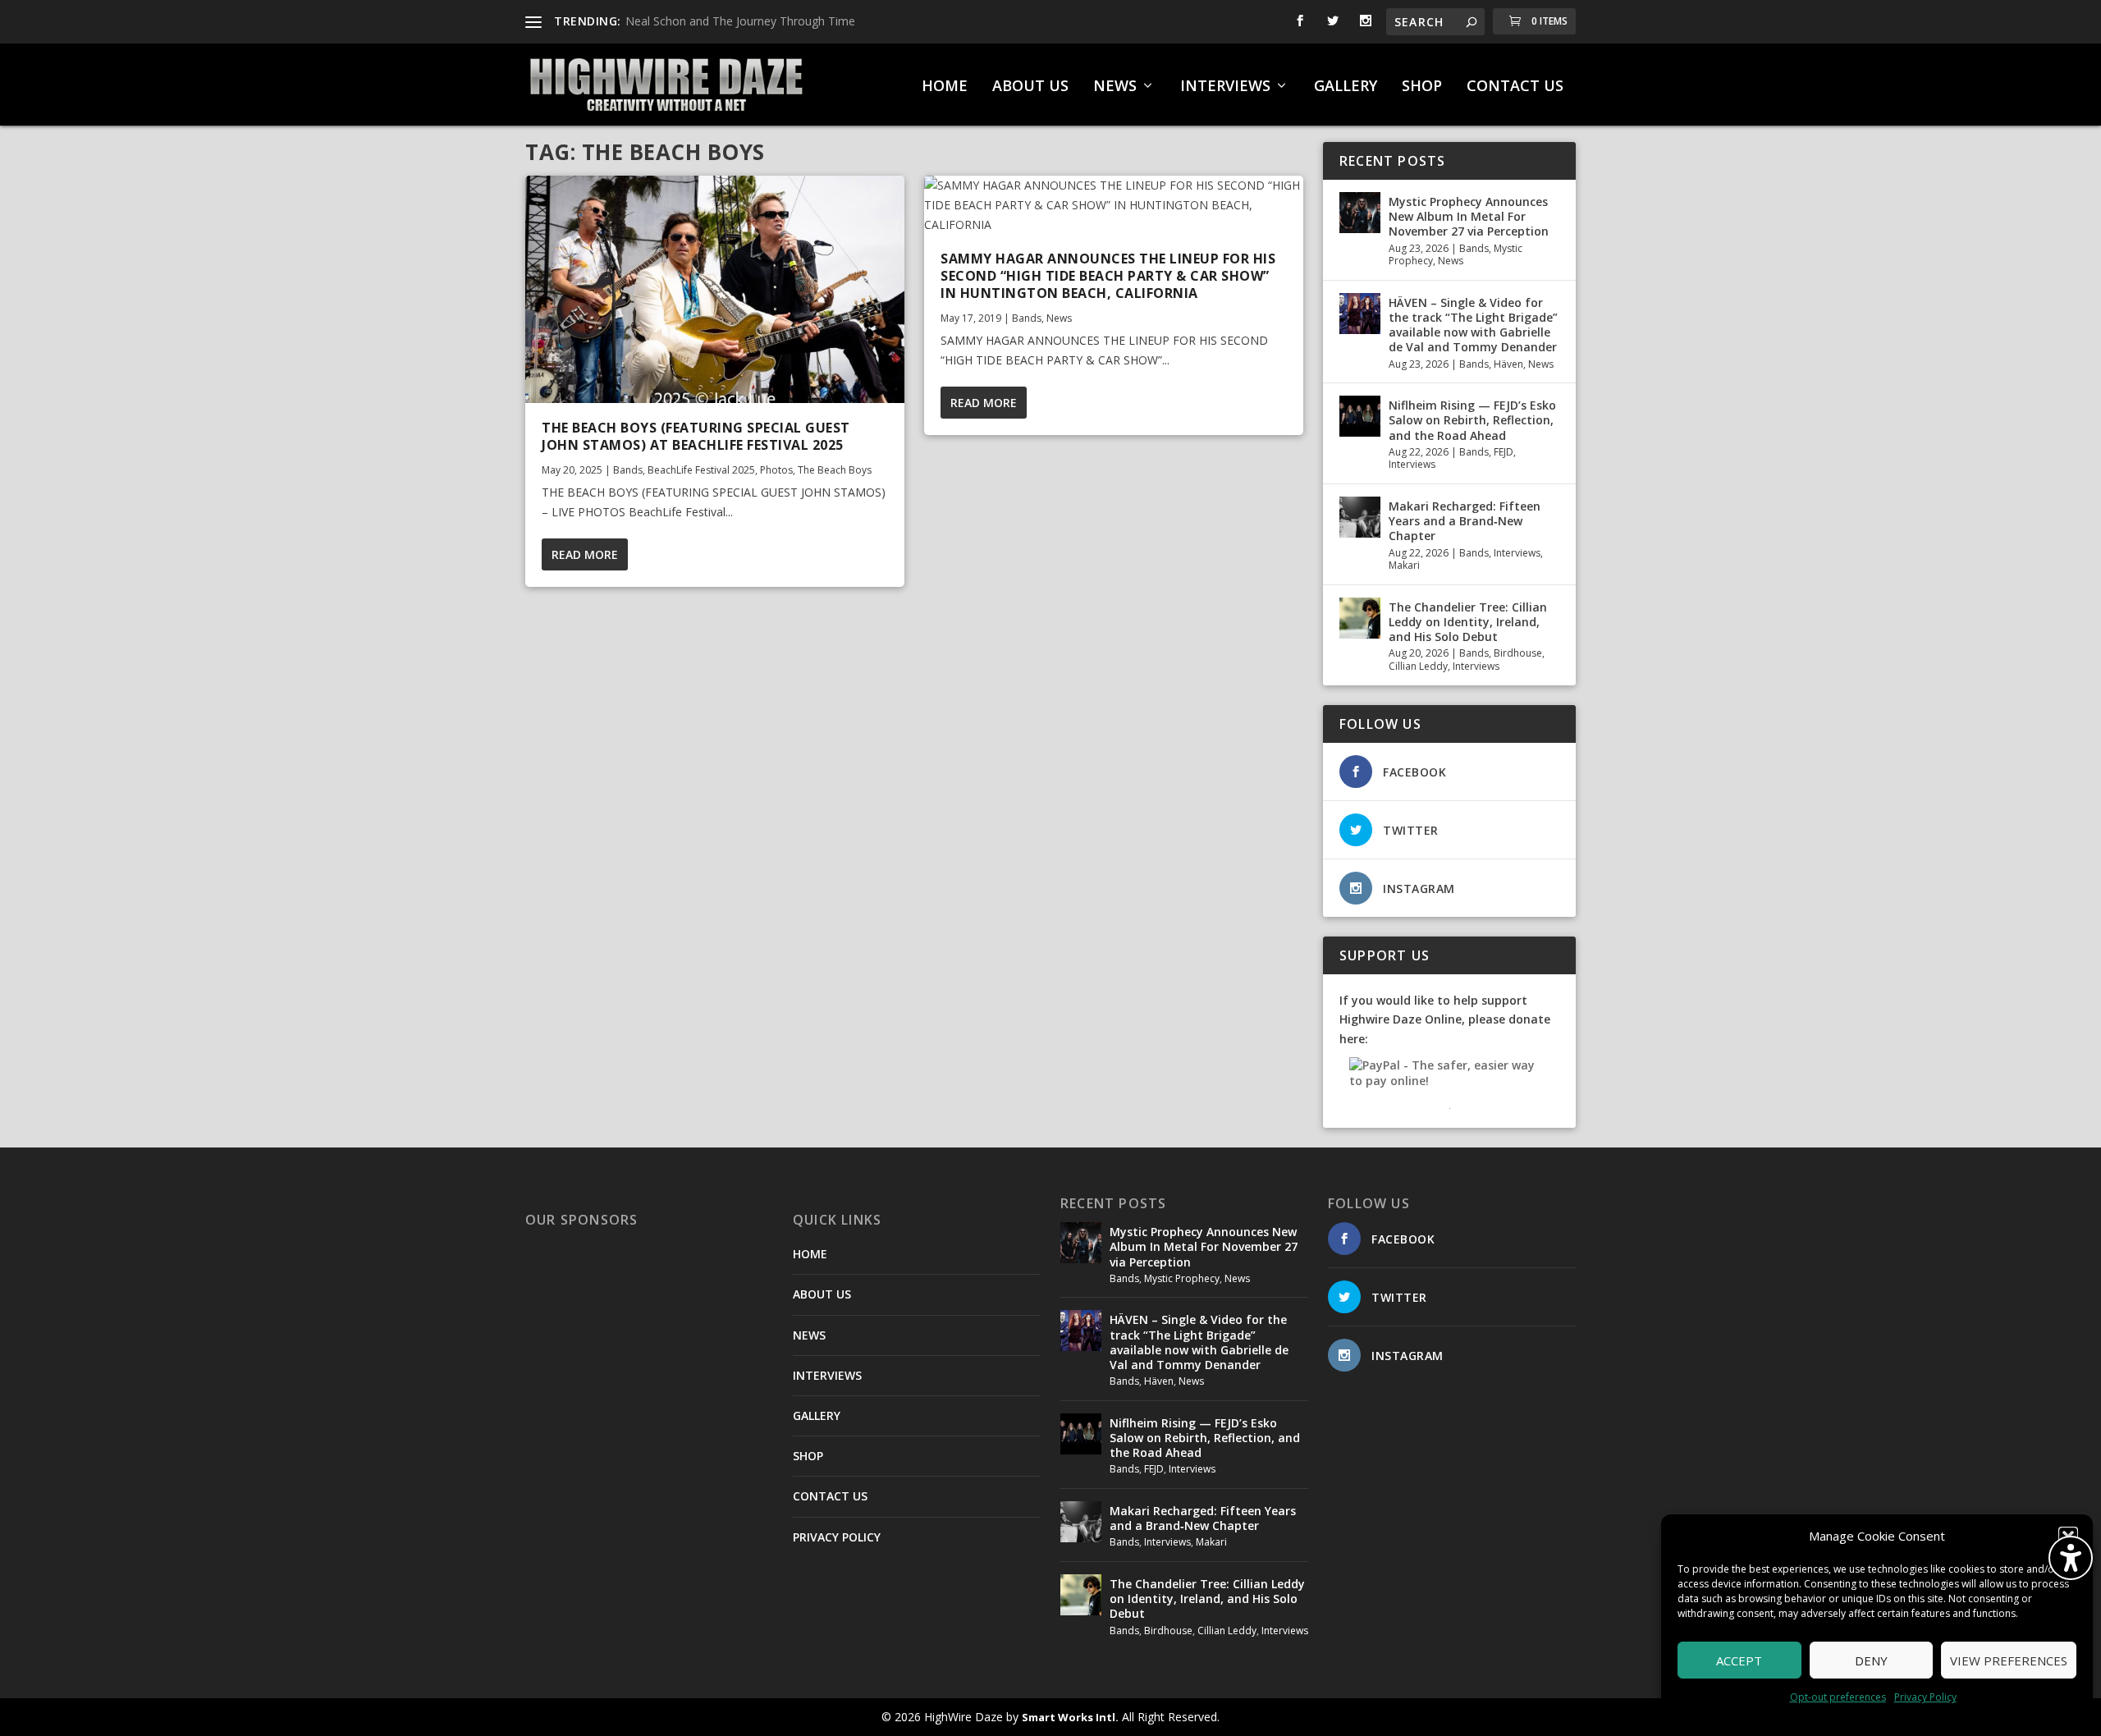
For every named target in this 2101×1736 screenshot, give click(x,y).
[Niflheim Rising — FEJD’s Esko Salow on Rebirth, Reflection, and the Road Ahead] (1360, 416)
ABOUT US (1030, 87)
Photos (776, 470)
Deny (1871, 1660)
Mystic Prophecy (1182, 1278)
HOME (945, 87)
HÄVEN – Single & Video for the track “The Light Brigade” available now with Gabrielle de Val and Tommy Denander (1473, 325)
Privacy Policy (1925, 1697)
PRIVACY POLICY (837, 1537)
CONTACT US (1515, 87)
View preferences (2009, 1660)
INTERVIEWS (1225, 87)
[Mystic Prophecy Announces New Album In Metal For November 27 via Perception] (1360, 213)
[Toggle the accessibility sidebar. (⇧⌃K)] (2071, 1558)
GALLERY (1346, 87)
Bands (628, 470)
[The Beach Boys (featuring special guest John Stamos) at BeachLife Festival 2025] (715, 289)
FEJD (1504, 452)
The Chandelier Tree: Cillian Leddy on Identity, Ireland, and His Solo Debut (1468, 622)
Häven (1508, 364)
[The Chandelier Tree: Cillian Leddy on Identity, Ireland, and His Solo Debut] (1360, 618)
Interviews (1412, 464)
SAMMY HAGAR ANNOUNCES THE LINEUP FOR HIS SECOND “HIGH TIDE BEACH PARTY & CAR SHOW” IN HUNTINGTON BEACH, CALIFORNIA (1108, 276)
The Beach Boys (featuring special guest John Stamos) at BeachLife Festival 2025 (696, 436)
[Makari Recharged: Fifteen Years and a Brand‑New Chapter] (1360, 517)
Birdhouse (1518, 653)
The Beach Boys (835, 470)
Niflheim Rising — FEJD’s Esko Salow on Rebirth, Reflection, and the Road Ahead (1472, 420)
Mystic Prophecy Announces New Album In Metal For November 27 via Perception (1469, 216)
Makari (1404, 565)
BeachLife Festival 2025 (701, 470)
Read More (585, 554)
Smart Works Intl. (1070, 1717)
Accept (1739, 1660)
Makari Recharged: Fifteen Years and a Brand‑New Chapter (1465, 521)
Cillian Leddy (1418, 666)
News (1059, 318)
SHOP (1422, 87)
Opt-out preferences (1838, 1697)
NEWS (1115, 87)
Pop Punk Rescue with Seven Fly (711, 21)
